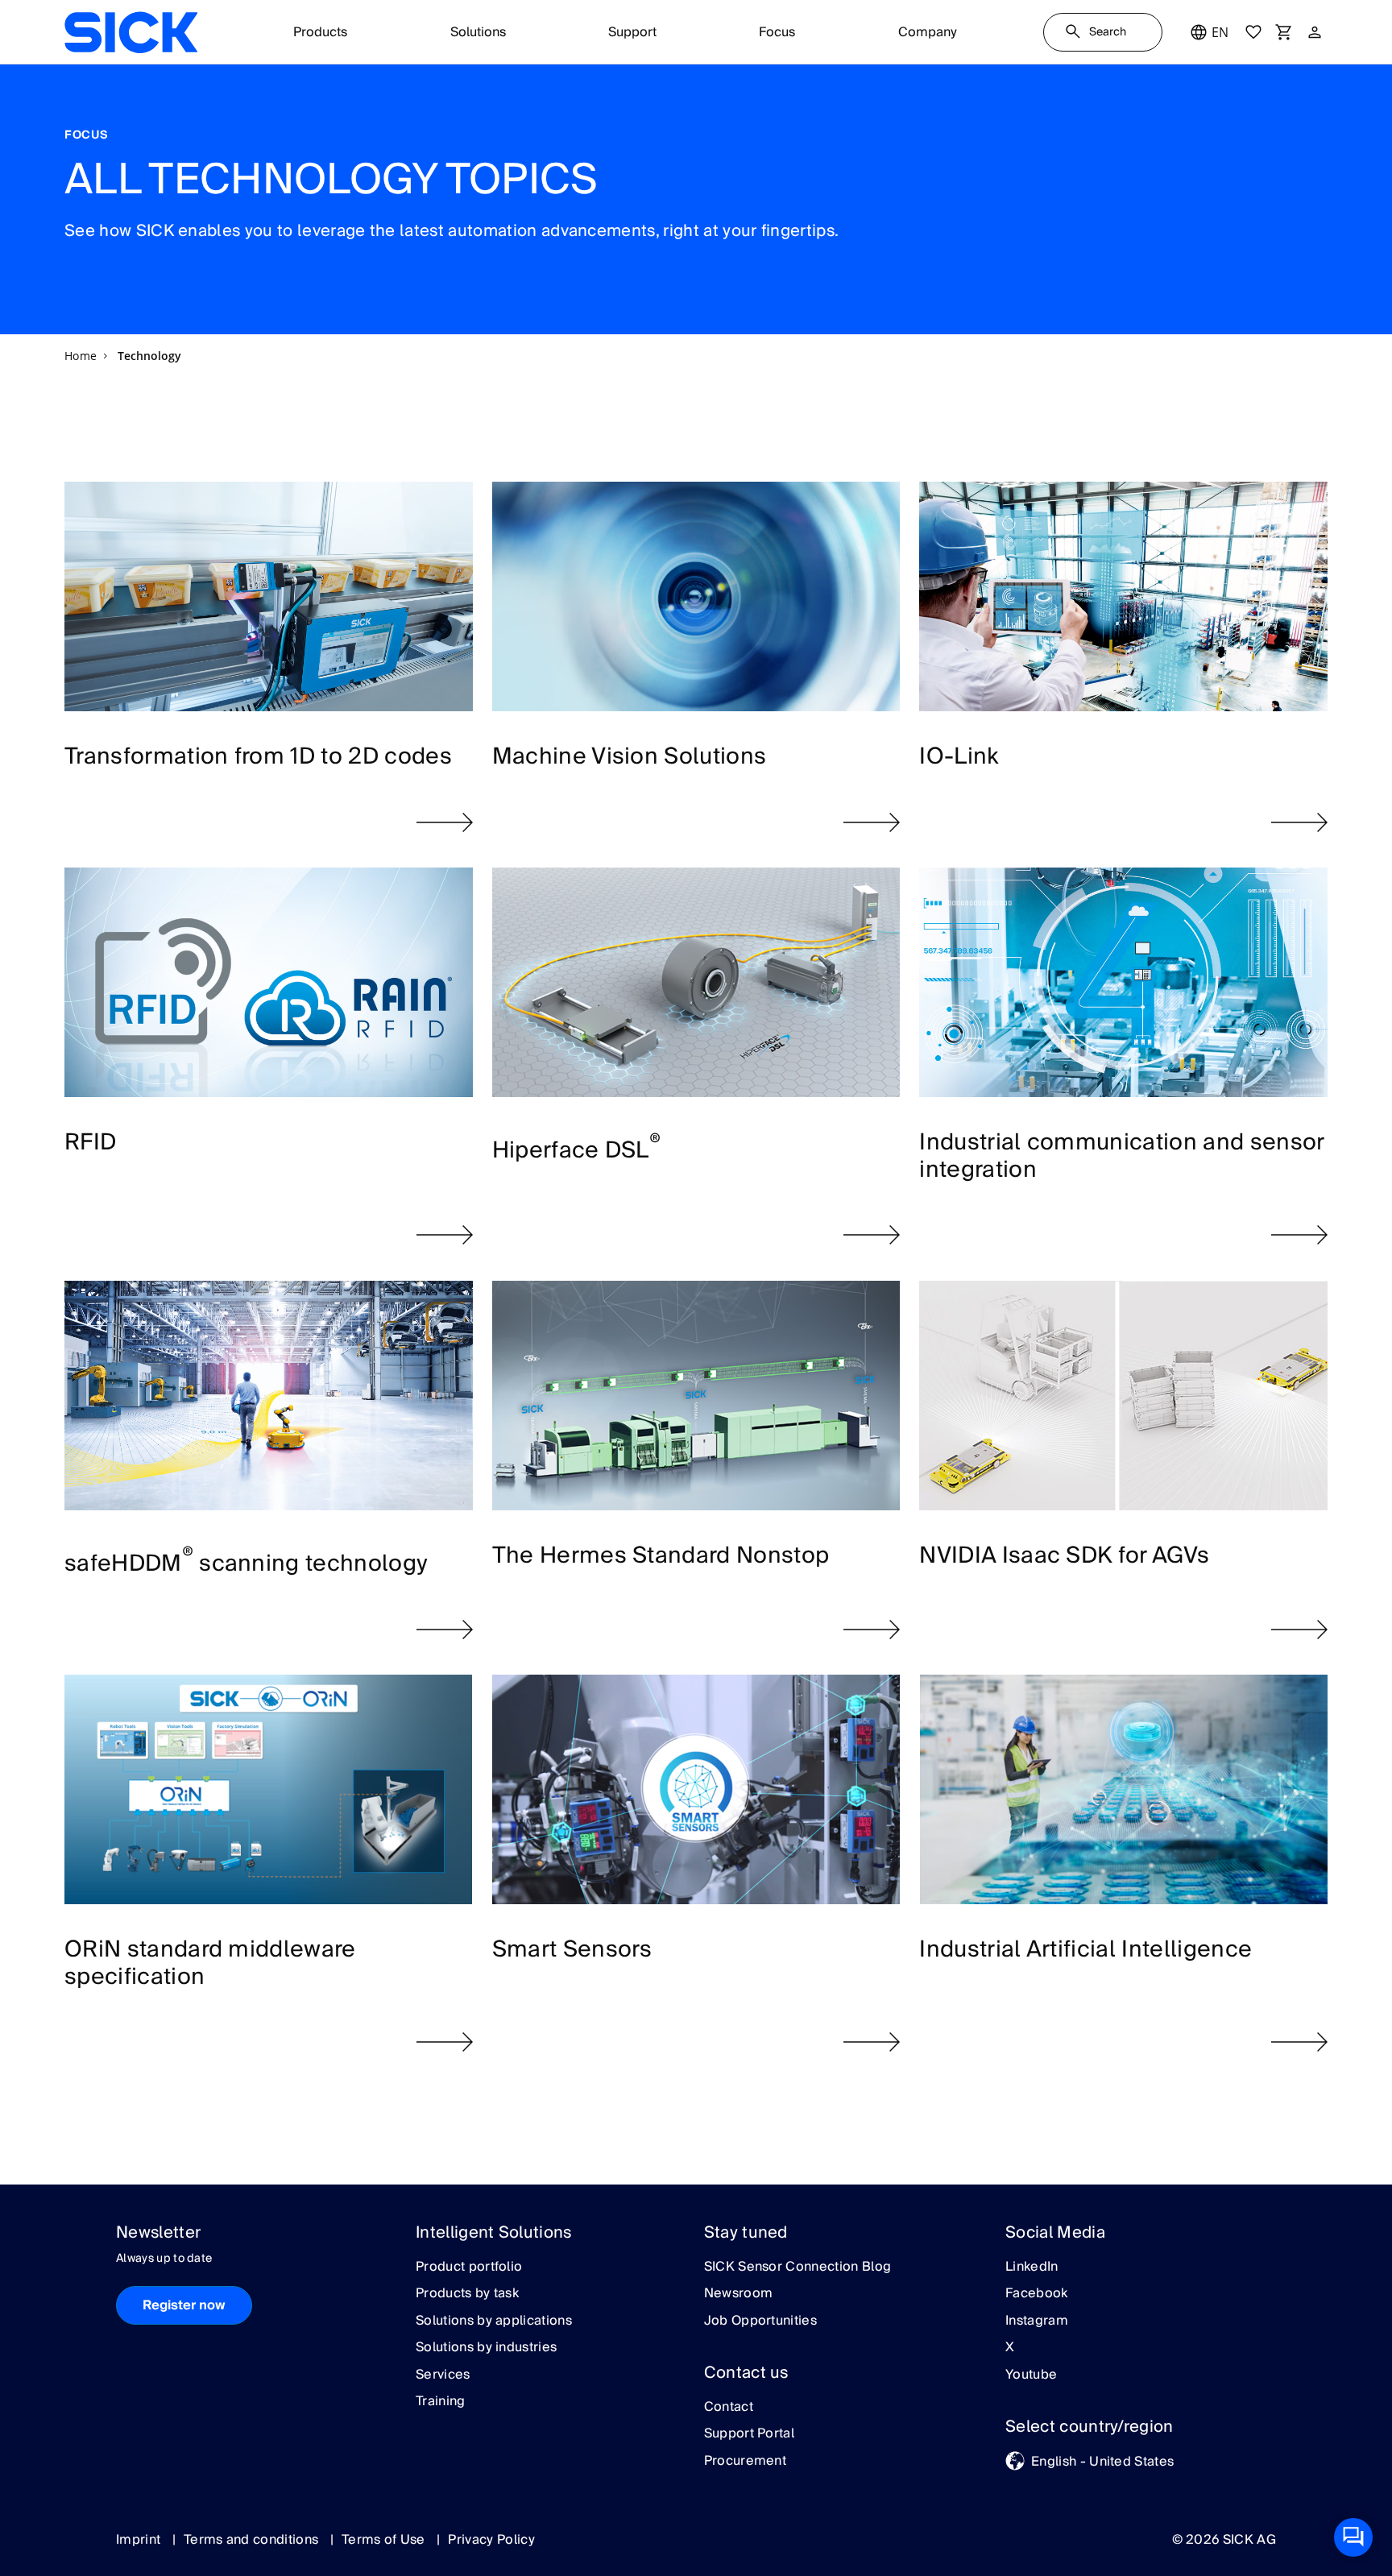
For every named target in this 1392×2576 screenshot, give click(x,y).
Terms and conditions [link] (253, 2540)
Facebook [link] (1037, 2294)
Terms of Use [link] (385, 2540)
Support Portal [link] (749, 2434)
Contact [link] (729, 2408)
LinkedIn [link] (1032, 2267)
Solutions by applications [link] (494, 2321)
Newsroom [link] (739, 2294)
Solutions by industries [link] (486, 2348)
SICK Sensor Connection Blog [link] (798, 2267)
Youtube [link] (1031, 2375)
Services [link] (443, 2375)
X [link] (1010, 2348)
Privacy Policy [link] (491, 2540)
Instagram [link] (1037, 2321)
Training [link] (441, 2402)
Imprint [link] (140, 2540)
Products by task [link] (467, 2294)
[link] (131, 32)
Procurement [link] (746, 2462)
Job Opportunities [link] (760, 2321)
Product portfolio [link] (469, 2267)
